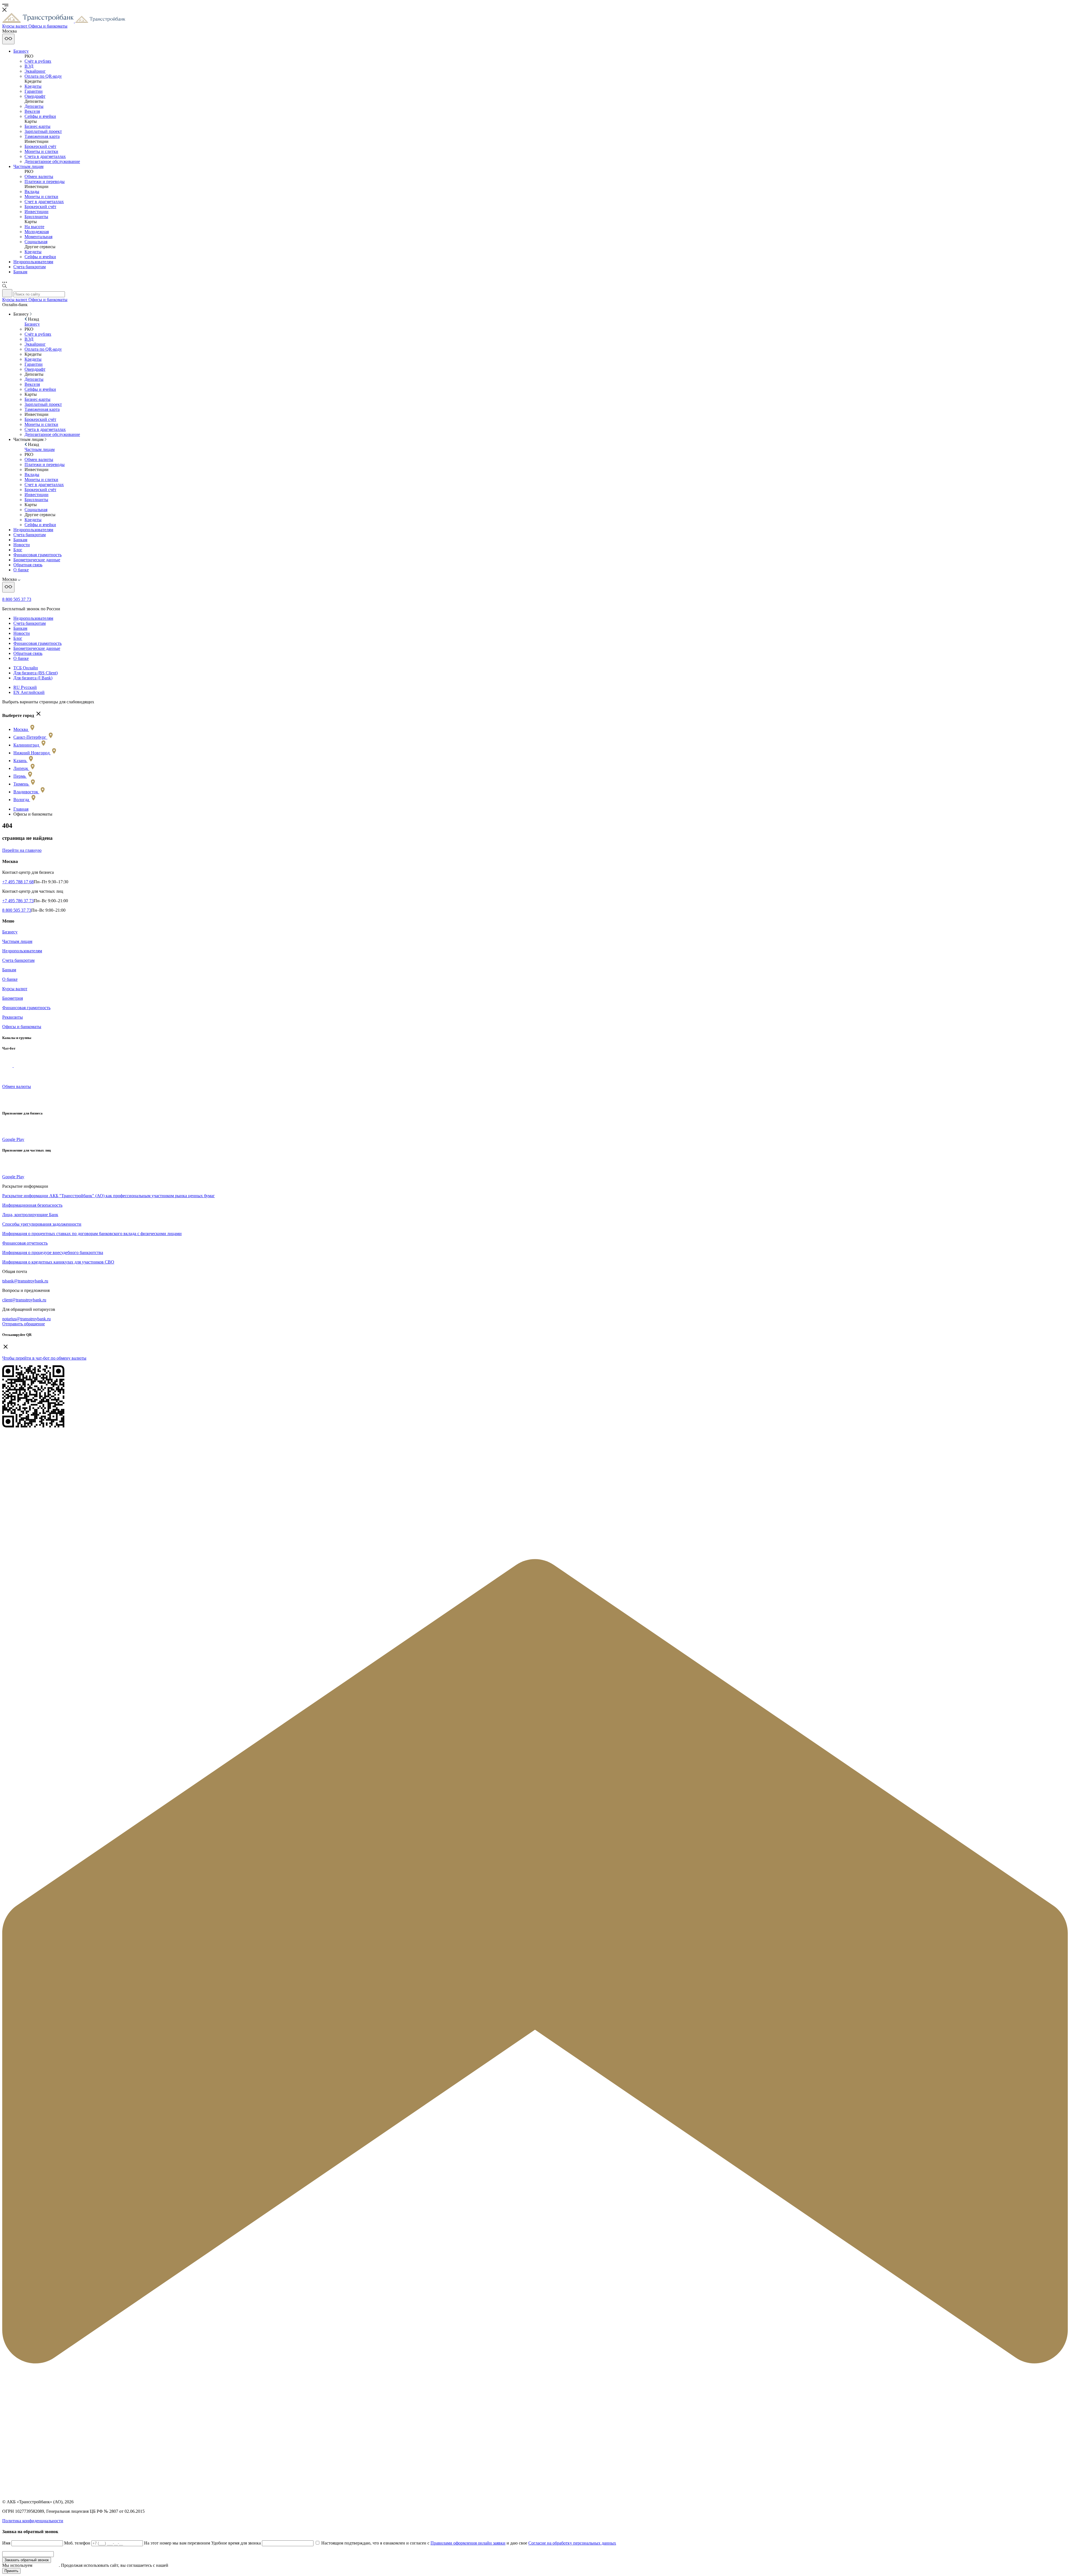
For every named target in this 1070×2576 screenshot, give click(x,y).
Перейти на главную (22, 850)
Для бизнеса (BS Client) (36, 673)
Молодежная (37, 232)
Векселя (32, 111)
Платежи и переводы (45, 181)
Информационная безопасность (32, 1205)
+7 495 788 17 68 (18, 882)
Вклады (32, 192)
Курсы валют (15, 989)
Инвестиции (37, 212)
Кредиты (33, 86)
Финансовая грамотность (37, 555)
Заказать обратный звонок (27, 2560)
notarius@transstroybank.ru (26, 1319)
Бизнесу (21, 51)
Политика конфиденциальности (33, 2521)
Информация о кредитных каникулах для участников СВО (58, 1262)
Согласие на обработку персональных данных (572, 2543)
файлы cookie (46, 2565)
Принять (11, 2571)
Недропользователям (33, 262)
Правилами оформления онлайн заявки (468, 2543)
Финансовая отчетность (25, 1243)
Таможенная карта (42, 136)
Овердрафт (35, 96)
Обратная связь (28, 565)
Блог (18, 550)
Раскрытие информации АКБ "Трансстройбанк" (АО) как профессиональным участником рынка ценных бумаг (109, 1196)
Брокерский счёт (40, 146)
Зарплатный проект (43, 131)
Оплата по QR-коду (43, 76)
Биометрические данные (37, 560)
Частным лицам (28, 166)
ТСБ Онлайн (26, 668)
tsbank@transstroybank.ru (25, 1281)
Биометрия (13, 998)
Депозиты (34, 106)
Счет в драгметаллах (44, 202)
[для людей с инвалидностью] (8, 39)
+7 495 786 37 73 (18, 901)
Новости (22, 545)
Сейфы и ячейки (40, 116)
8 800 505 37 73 (17, 599)
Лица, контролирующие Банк (30, 1215)
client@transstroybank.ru (24, 1300)
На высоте (34, 227)
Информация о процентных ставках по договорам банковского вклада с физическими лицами (92, 1234)
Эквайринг (35, 71)
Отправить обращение (24, 1324)
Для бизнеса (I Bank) (33, 678)
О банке (21, 570)
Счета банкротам (30, 267)
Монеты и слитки (41, 151)
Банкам (20, 272)
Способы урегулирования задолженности (42, 1224)
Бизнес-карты (37, 126)
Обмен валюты (39, 176)
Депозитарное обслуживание (52, 161)
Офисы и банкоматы (22, 1027)
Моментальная (38, 237)
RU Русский (25, 687)
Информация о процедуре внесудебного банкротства (53, 1252)
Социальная (36, 242)
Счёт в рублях (38, 61)
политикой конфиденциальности (201, 2565)
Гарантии (34, 91)
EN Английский (29, 692)
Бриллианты (36, 217)
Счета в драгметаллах (45, 156)
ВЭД (29, 66)
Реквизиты (13, 1017)
